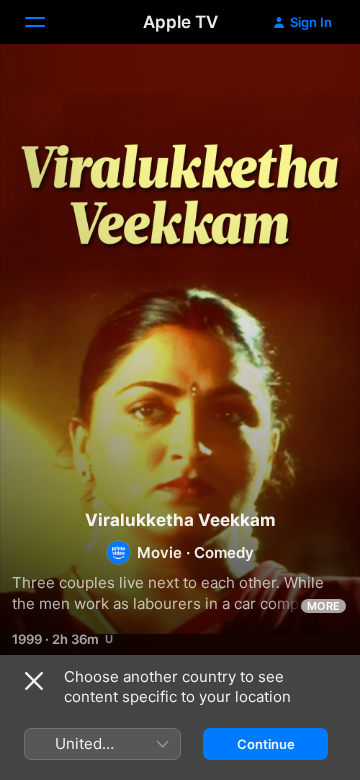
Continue (266, 744)
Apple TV (180, 22)
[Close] (34, 681)
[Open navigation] (47, 22)
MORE (323, 606)
